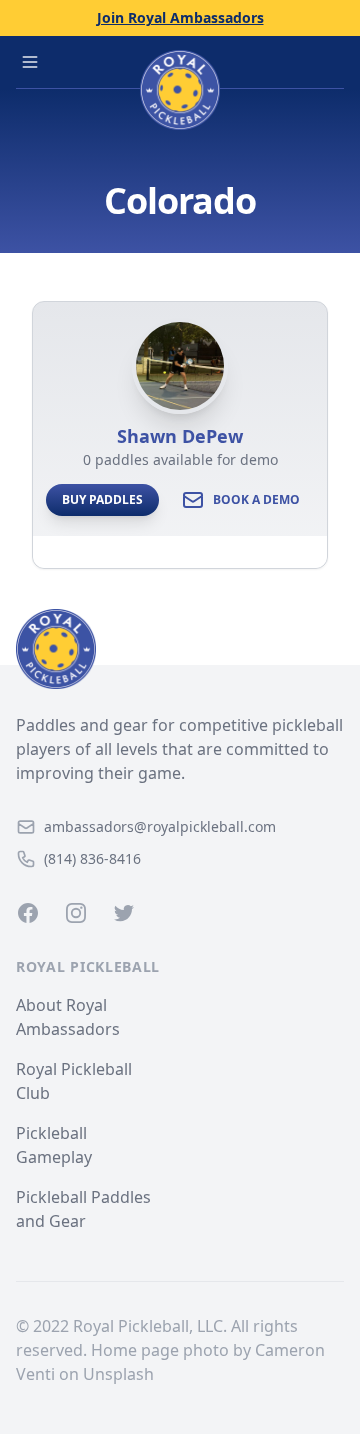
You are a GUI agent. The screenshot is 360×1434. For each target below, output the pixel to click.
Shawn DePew (180, 436)
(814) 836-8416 (92, 858)
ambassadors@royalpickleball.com (160, 826)
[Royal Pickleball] (180, 649)
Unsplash (118, 1374)
